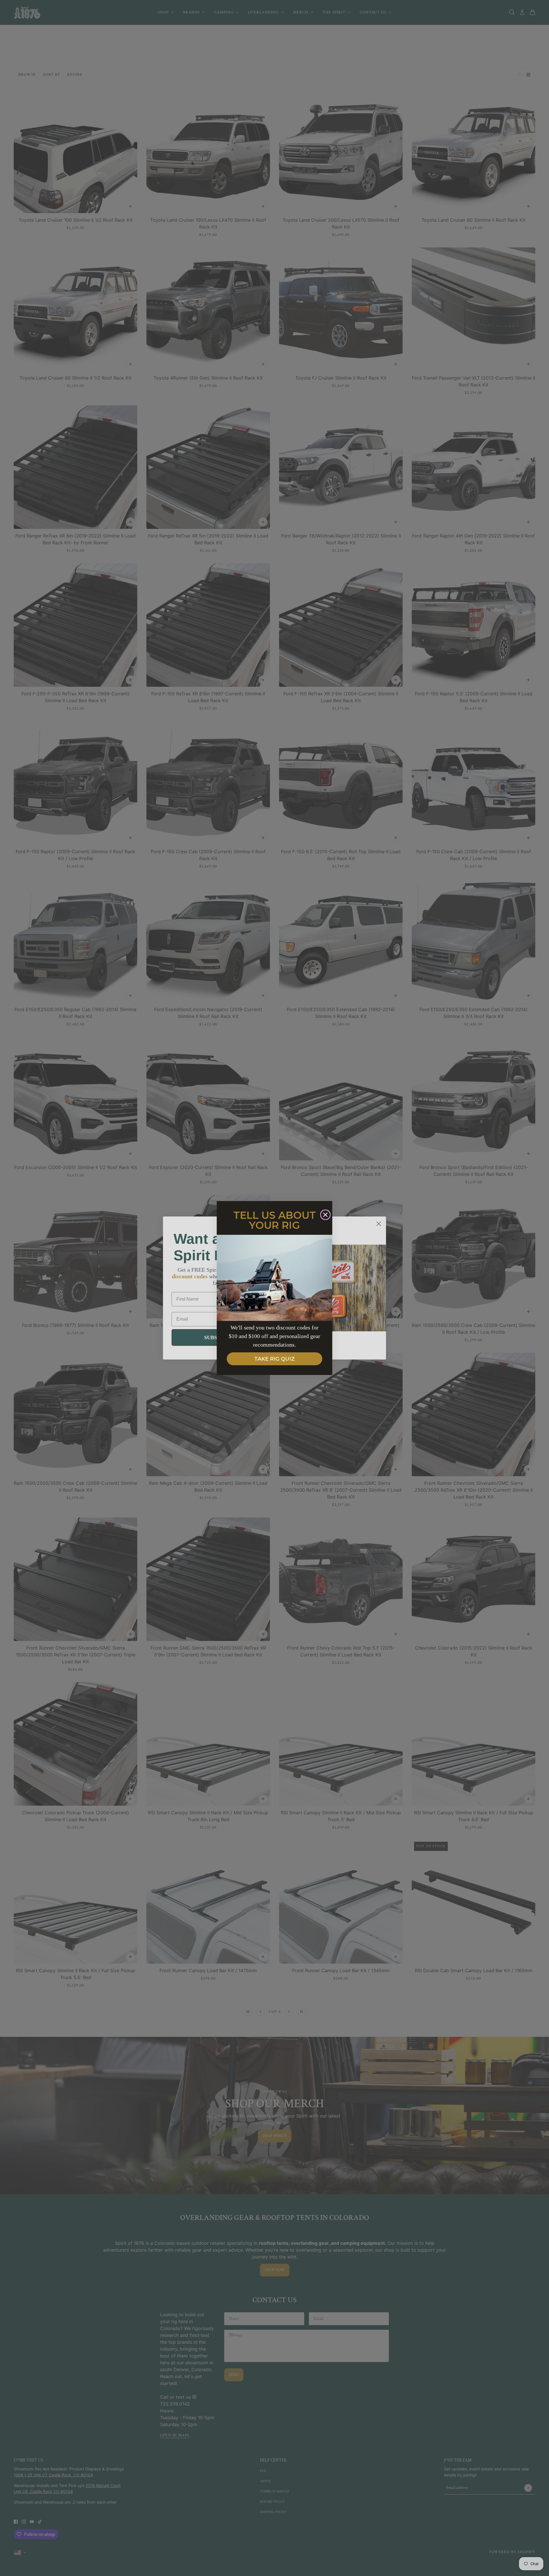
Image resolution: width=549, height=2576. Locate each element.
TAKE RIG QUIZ (274, 1359)
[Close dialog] (325, 1215)
